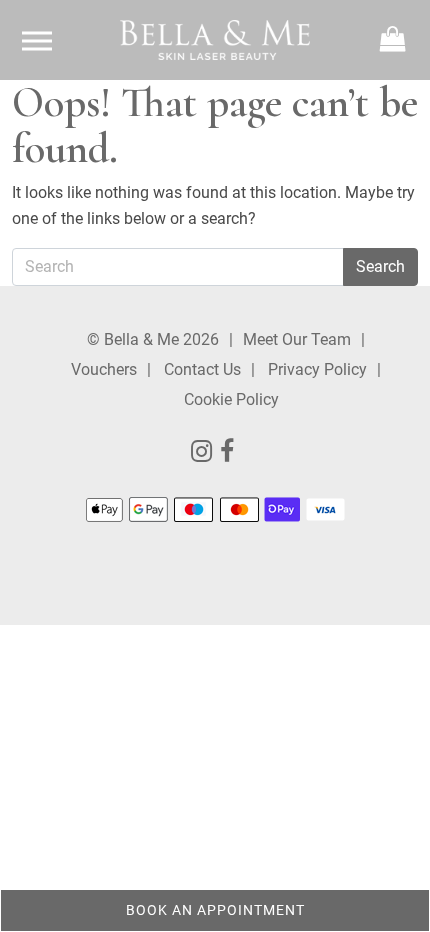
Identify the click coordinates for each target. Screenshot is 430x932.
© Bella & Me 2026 (153, 339)
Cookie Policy (231, 399)
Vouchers (104, 369)
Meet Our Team (297, 339)
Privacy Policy (317, 369)
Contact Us (202, 369)
